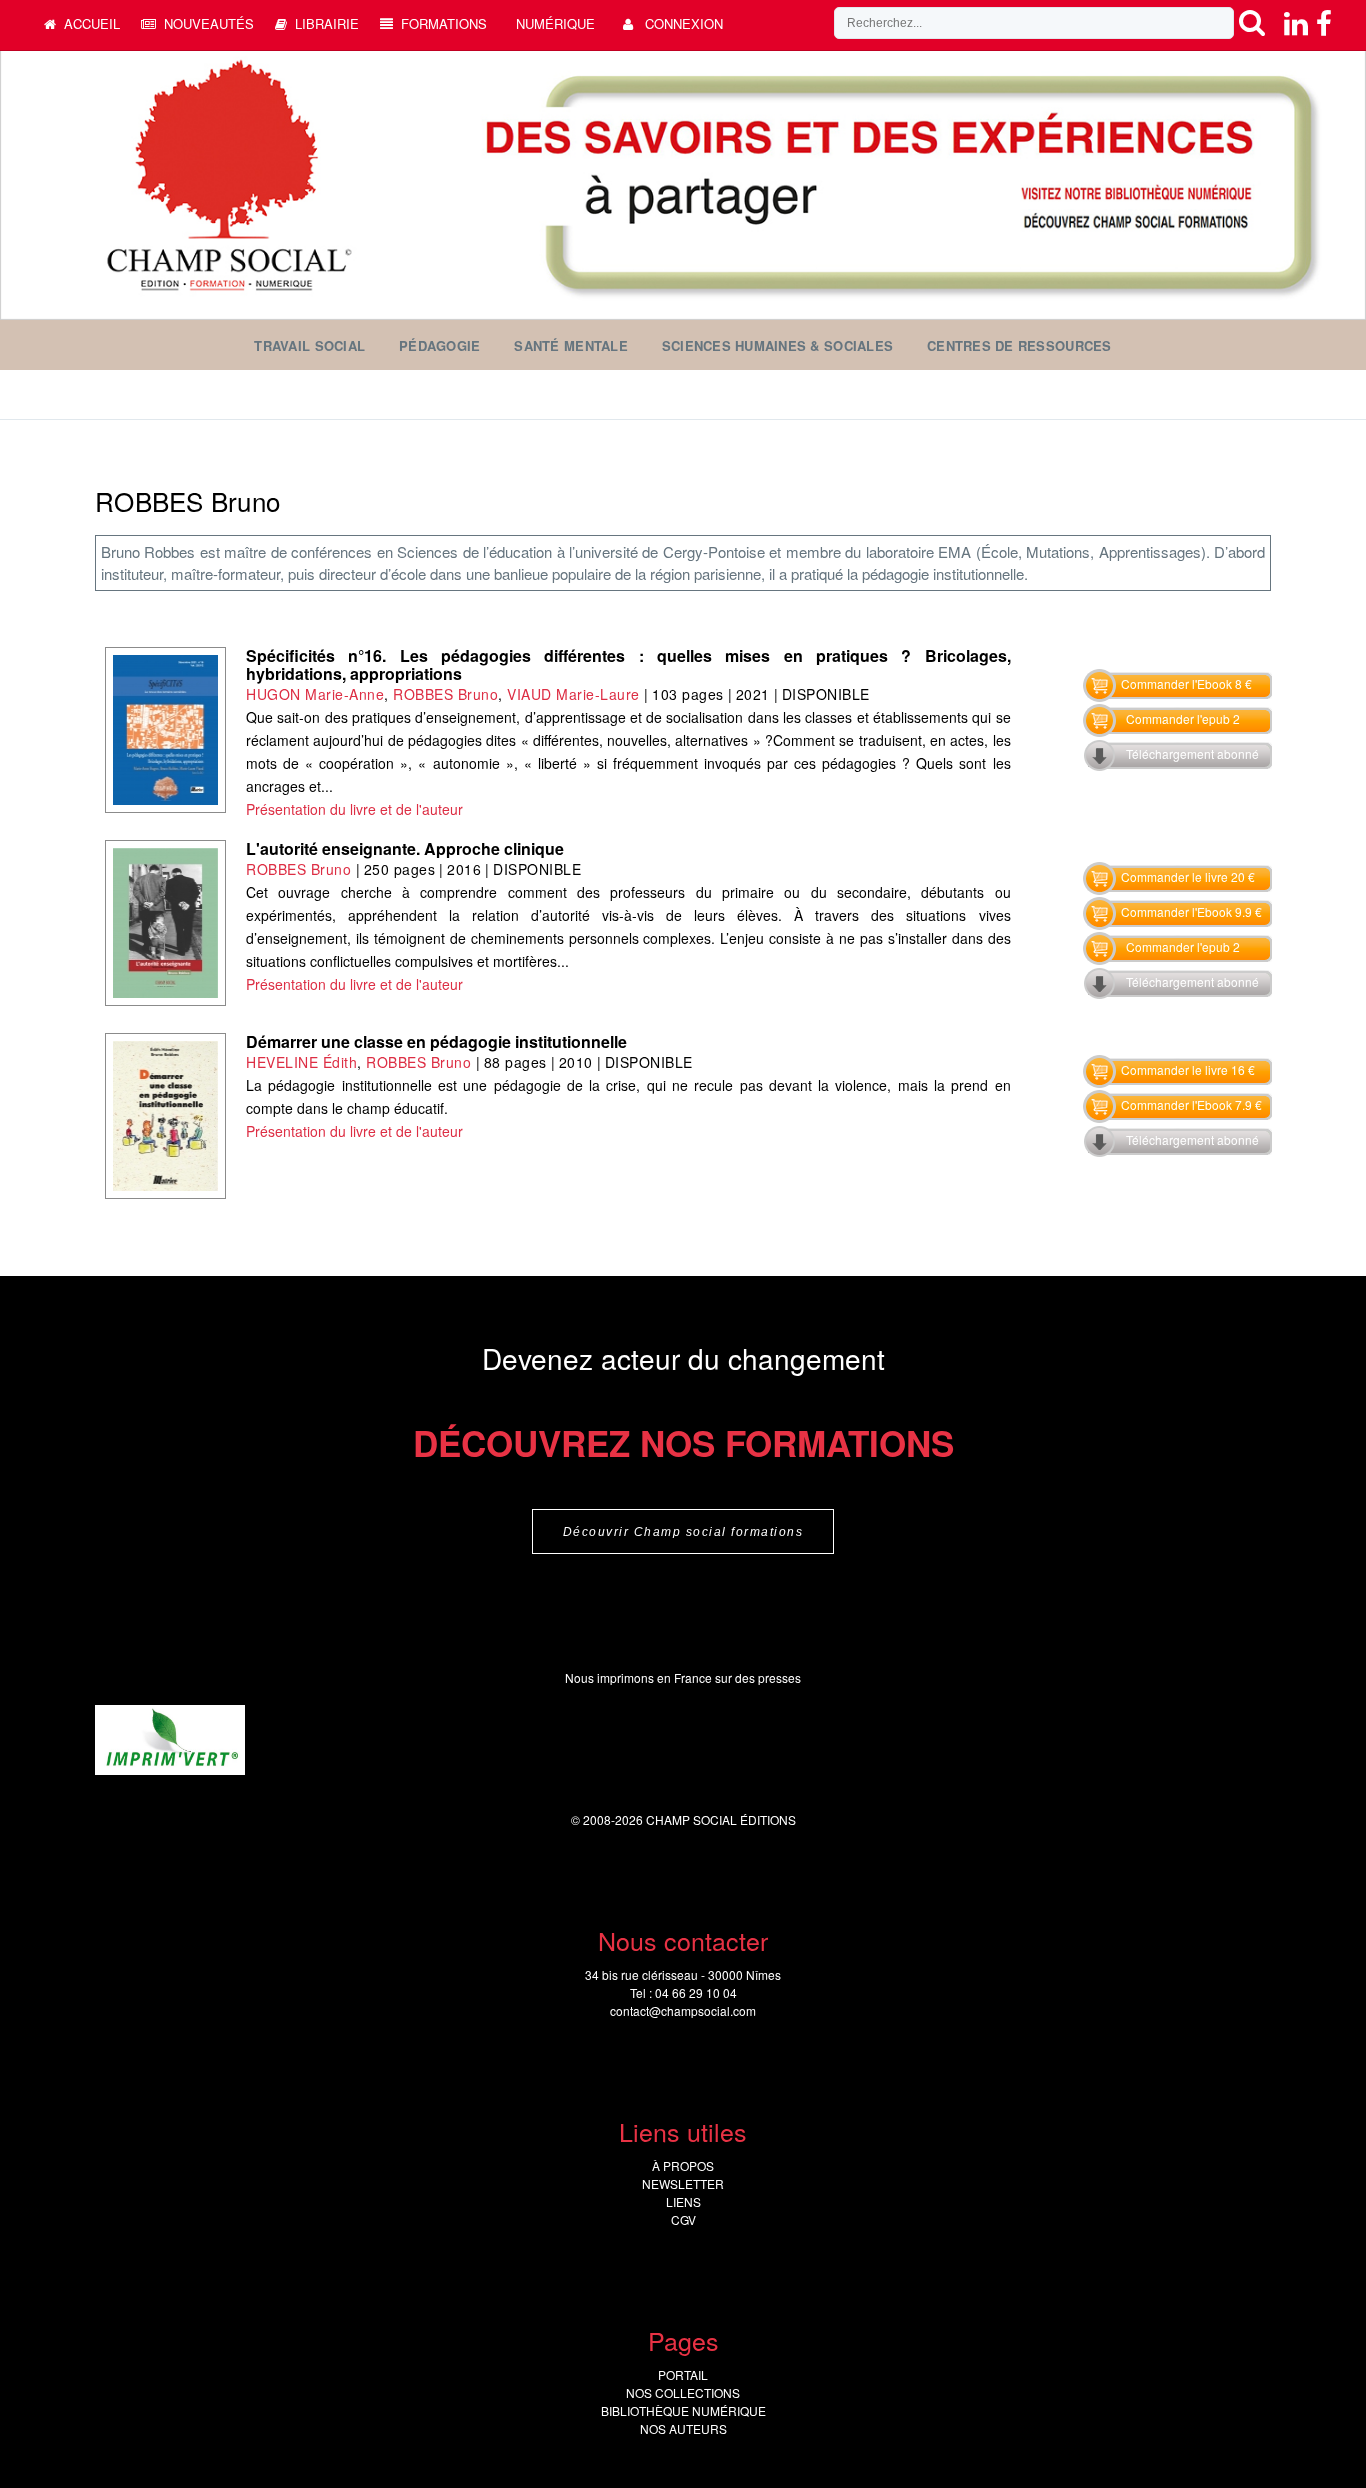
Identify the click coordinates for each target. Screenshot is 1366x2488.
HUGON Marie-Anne (315, 694)
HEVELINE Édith (301, 1062)
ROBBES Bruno (445, 694)
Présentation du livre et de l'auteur (354, 809)
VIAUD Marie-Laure (575, 694)
